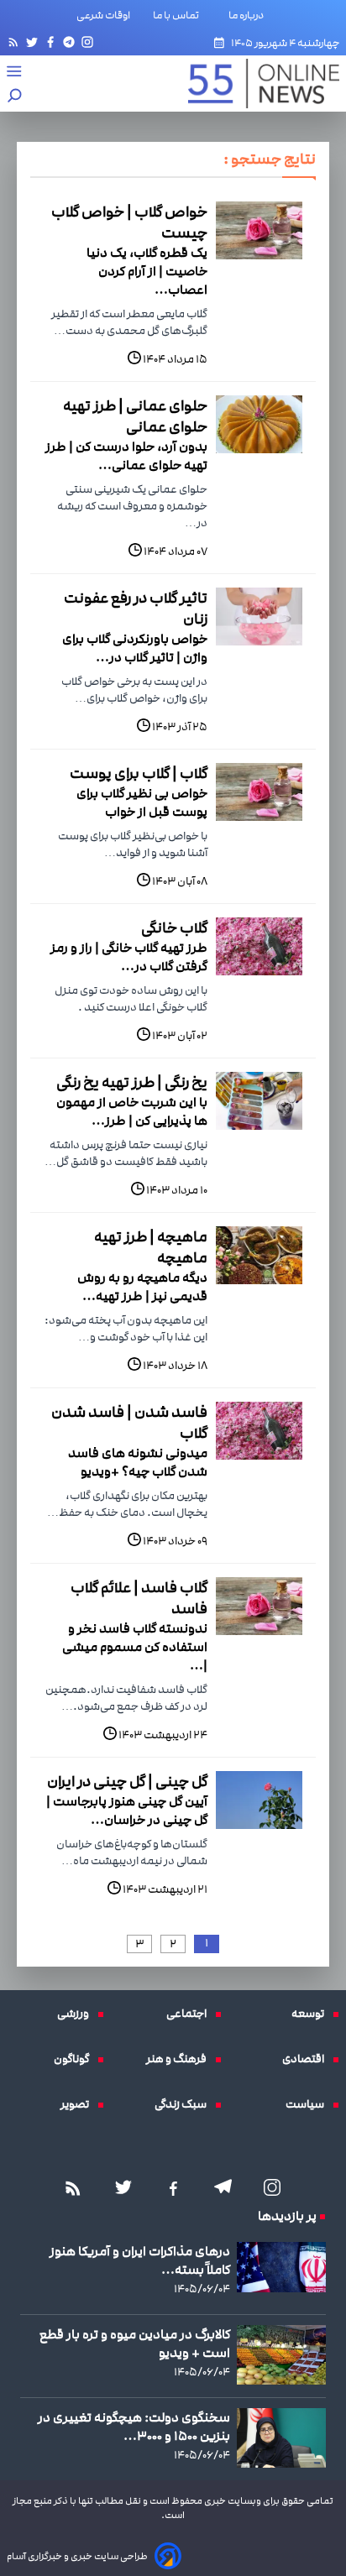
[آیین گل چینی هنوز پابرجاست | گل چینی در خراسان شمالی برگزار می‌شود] (259, 1800)
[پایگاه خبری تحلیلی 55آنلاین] (255, 84)
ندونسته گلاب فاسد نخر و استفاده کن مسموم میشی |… (135, 1647)
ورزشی (77, 2014)
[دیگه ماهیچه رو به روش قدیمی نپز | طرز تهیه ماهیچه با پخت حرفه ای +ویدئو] (259, 1255)
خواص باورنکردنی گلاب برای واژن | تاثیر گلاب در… (135, 648)
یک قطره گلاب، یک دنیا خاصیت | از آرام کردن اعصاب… (147, 271)
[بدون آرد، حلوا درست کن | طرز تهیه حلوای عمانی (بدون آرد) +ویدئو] (259, 424)
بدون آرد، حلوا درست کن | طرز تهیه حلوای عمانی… (126, 456)
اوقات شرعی (103, 15)
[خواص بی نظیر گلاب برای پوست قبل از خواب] (259, 792)
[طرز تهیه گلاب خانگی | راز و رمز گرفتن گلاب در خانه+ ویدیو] (259, 946)
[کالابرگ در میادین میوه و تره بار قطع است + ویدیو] (281, 2355)
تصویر (79, 2104)
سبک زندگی (185, 2104)
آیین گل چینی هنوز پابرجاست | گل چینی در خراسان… (127, 1811)
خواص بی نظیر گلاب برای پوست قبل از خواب (142, 802)
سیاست (309, 2104)
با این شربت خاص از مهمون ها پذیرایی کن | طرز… (132, 1111)
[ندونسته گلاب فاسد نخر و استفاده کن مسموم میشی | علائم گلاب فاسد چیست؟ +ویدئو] (259, 1606)
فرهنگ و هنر (181, 2059)
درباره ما (249, 15)
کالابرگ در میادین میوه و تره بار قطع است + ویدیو (135, 2343)
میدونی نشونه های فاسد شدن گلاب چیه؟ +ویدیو (138, 1462)
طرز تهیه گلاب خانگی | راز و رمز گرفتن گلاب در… (129, 957)
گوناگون (76, 2059)
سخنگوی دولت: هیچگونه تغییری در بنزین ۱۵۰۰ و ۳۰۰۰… (134, 2427)
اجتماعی (191, 2014)
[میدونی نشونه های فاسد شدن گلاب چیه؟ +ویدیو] (259, 1431)
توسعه (312, 2014)
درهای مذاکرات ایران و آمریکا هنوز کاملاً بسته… (140, 2260)
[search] (15, 97)
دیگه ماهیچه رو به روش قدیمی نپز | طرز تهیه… (142, 1287)
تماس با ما (179, 15)
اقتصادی (307, 2059)
